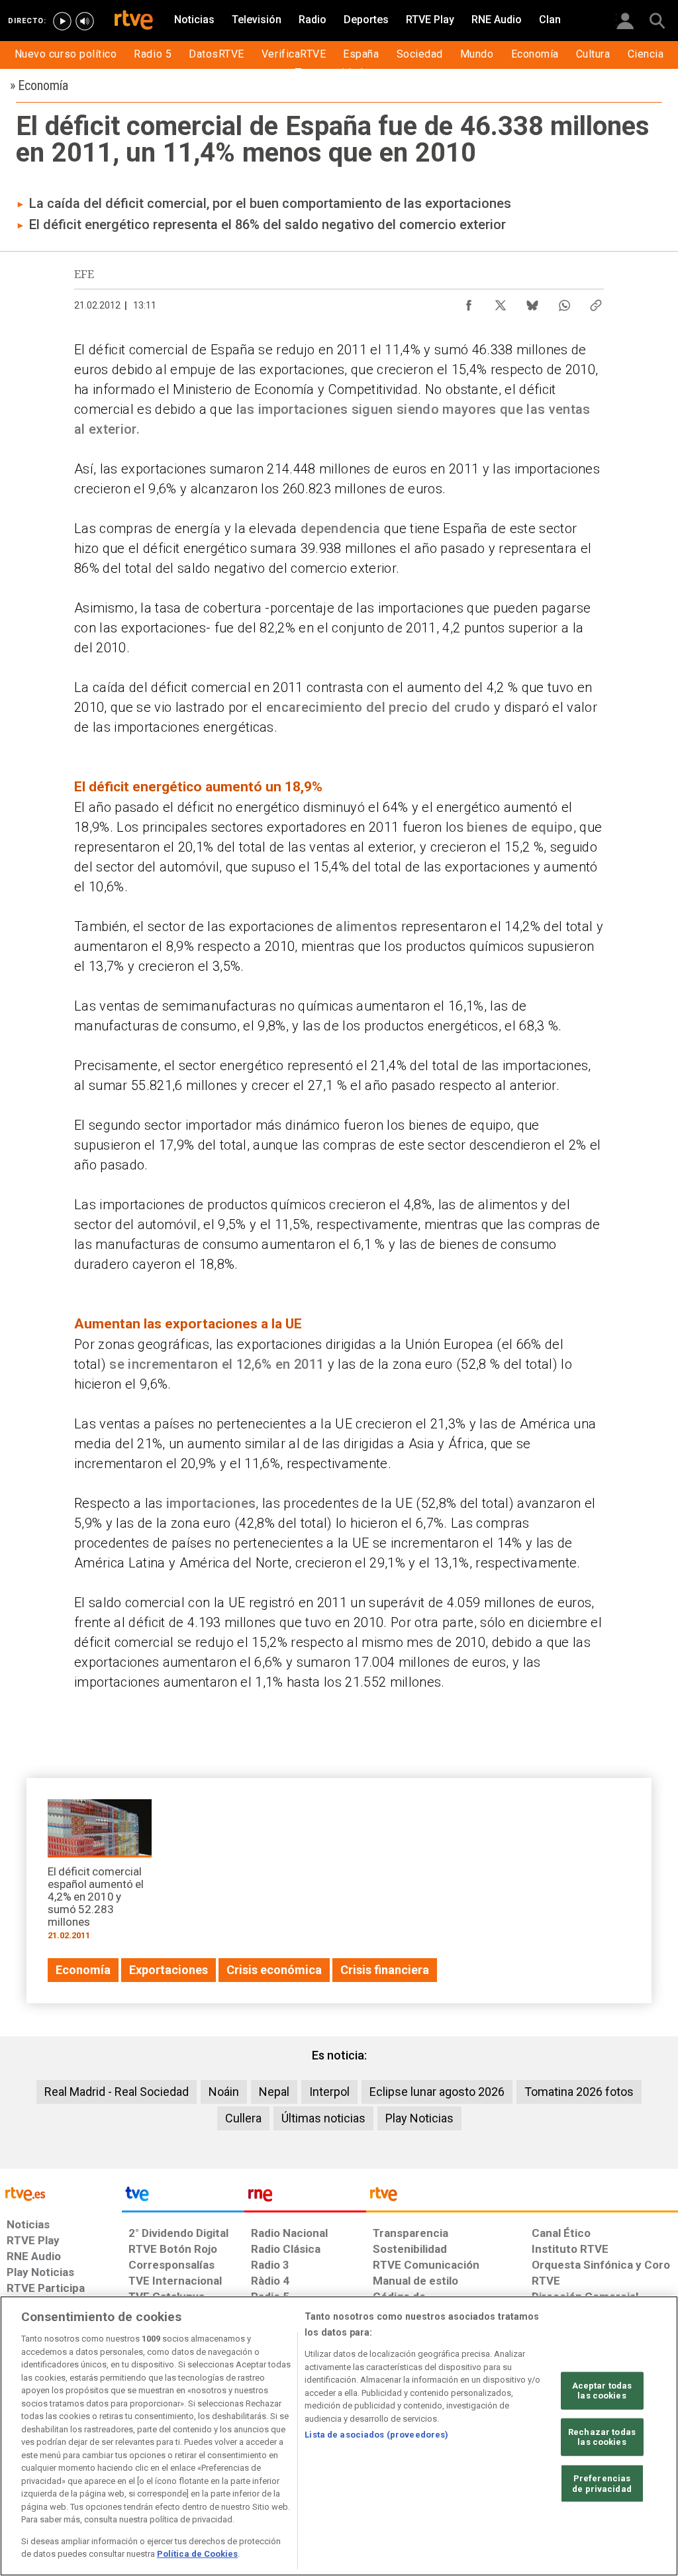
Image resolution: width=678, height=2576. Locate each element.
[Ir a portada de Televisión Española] (183, 2197)
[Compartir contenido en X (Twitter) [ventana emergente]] (501, 302)
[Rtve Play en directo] (62, 21)
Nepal (274, 2092)
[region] (339, 2436)
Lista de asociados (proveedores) (376, 2435)
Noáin (224, 2092)
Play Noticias (419, 2118)
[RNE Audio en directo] (85, 21)
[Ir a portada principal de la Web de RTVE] (61, 2193)
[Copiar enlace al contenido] (596, 302)
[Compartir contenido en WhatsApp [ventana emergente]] (564, 302)
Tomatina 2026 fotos (579, 2092)
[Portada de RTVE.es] (134, 21)
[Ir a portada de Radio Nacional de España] (305, 2197)
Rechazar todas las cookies (602, 2437)
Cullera (243, 2118)
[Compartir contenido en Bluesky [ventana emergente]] (532, 302)
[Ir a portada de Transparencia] (522, 2197)
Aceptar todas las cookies (602, 2390)
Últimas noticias (323, 2118)
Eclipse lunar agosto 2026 (437, 2092)
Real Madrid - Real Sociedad (117, 2092)
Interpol (329, 2092)
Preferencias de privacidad (602, 2484)
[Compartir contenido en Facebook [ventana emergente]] (469, 302)
